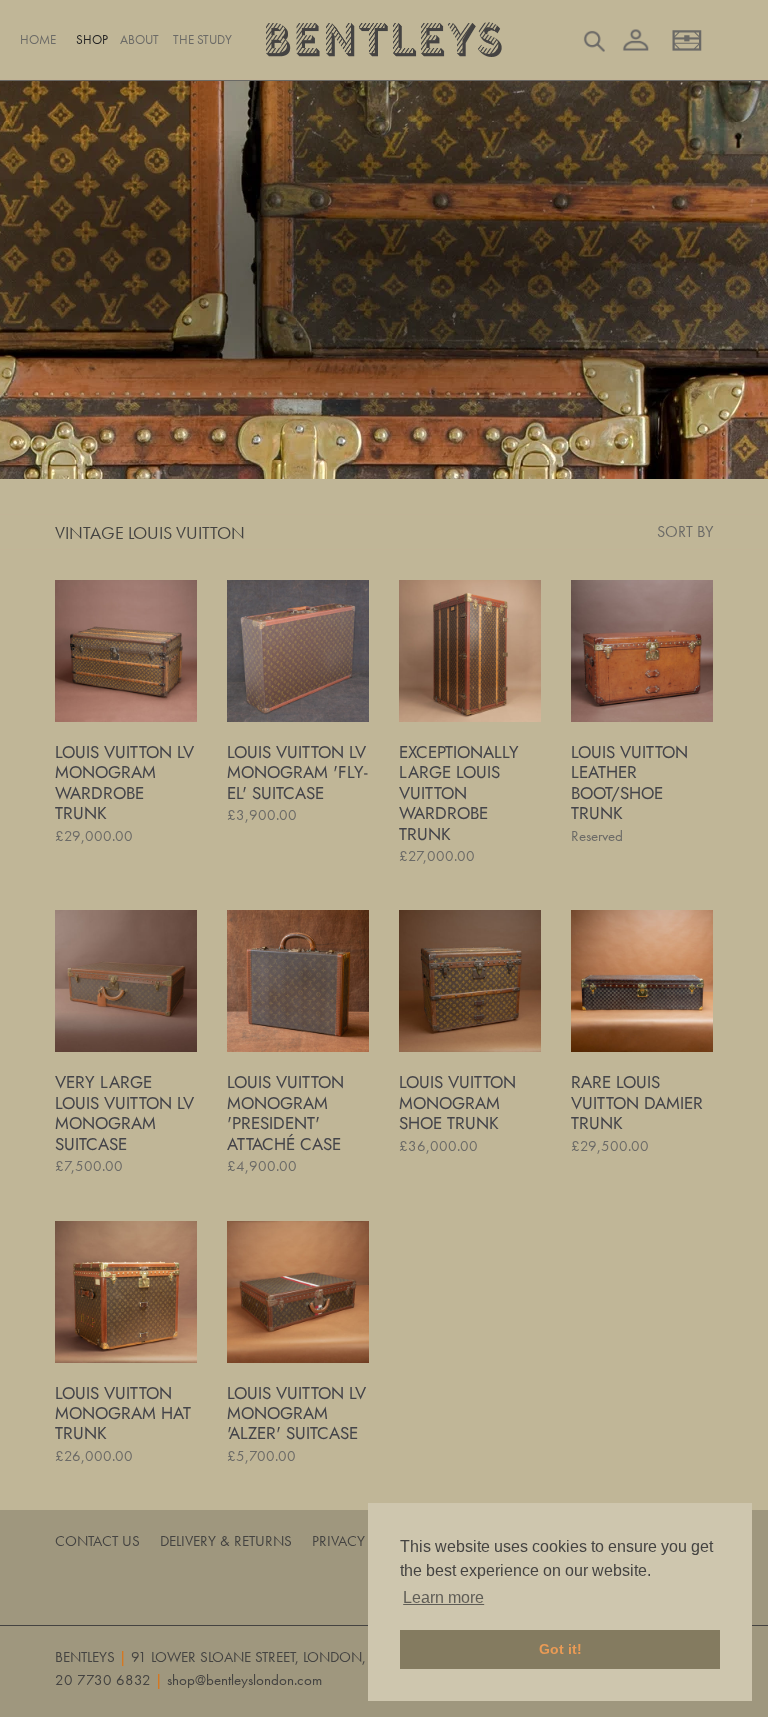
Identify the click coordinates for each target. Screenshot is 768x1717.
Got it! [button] (560, 1649)
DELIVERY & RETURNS (226, 1541)
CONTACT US (97, 1541)
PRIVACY (338, 1541)
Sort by (685, 531)
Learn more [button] (443, 1597)
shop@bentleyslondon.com (244, 1680)
